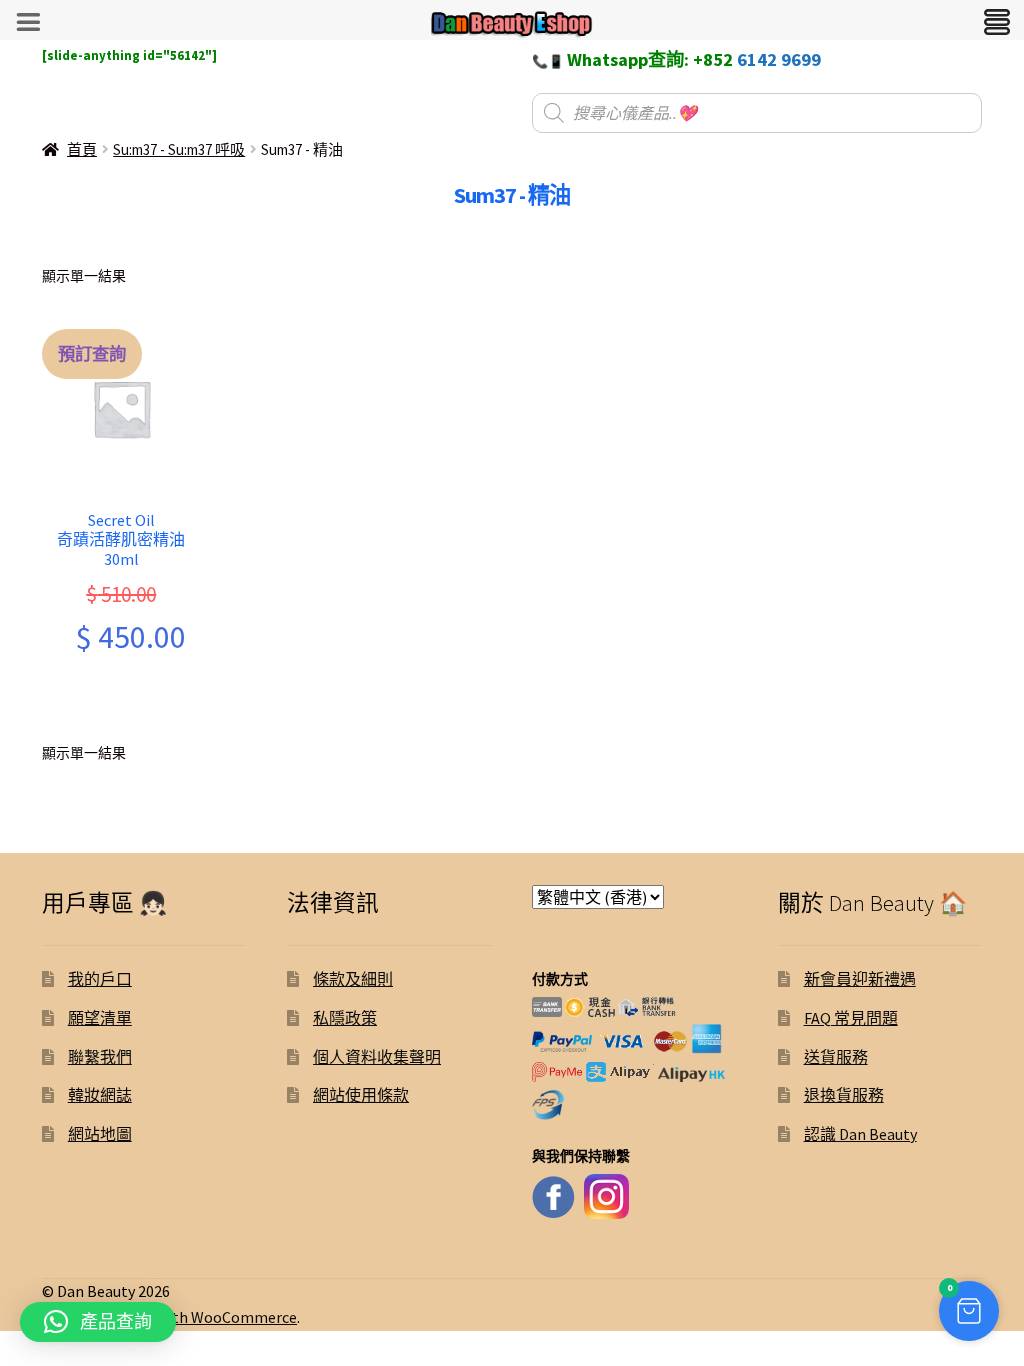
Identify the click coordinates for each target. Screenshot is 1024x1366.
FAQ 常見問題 (851, 1018)
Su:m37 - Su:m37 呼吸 (179, 149)
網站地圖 (100, 1134)
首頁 (82, 149)
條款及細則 (353, 979)
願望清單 (100, 1018)
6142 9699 (779, 59)
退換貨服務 (844, 1095)
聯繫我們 (100, 1057)
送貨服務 (836, 1057)
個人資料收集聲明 (377, 1057)
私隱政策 (345, 1018)
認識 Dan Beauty (860, 1134)
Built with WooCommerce (208, 1317)
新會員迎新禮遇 (860, 979)
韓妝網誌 (100, 1095)
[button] (969, 1311)
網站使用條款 (361, 1095)
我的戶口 (100, 979)
